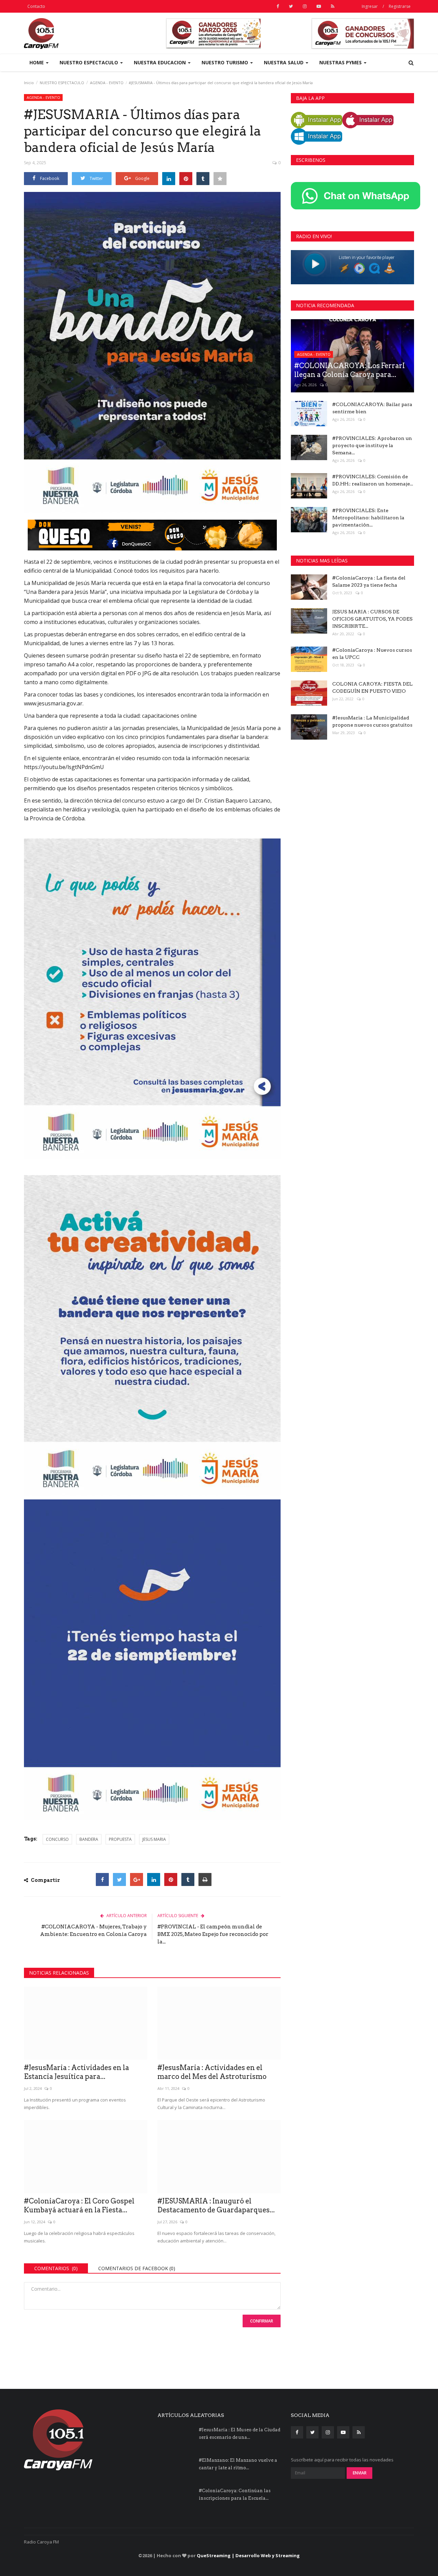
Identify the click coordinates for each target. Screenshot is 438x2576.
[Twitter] (119, 1879)
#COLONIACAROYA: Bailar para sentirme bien (372, 408)
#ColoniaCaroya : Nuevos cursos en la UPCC (372, 654)
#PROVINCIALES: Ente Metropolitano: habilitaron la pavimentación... (368, 518)
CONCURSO (57, 1839)
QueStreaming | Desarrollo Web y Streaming (248, 2555)
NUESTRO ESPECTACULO (62, 83)
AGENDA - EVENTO (107, 83)
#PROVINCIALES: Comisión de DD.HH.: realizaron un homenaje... (373, 480)
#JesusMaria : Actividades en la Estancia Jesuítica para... (76, 2072)
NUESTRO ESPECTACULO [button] (89, 62)
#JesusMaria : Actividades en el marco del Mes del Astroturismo (212, 2072)
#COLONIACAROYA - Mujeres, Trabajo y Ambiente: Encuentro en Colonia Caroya (93, 1930)
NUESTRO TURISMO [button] (226, 62)
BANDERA (89, 1839)
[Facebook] (102, 1879)
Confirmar (262, 2321)
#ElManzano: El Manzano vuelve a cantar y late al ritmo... (238, 2464)
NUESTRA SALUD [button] (284, 62)
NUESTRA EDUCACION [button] (160, 62)
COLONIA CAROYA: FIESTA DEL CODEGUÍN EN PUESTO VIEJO (372, 687)
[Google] (137, 1879)
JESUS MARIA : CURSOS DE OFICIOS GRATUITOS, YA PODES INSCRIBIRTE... (372, 619)
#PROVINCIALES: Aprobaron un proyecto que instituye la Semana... (372, 445)
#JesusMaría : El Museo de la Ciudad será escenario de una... (240, 2434)
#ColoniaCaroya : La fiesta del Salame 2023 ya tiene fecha (369, 581)
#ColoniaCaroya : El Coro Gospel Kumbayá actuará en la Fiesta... (79, 2206)
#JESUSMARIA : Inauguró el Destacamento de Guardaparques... (216, 2206)
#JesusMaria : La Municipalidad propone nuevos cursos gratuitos (372, 721)
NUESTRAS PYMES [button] (341, 62)
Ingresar (370, 6)
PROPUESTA (120, 1839)
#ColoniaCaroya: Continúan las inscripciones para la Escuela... (235, 2494)
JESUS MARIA (154, 1839)
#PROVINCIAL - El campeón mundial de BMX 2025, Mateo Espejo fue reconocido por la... (213, 1934)
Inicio (29, 83)
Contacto (36, 6)
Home (37, 62)
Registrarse (400, 6)
